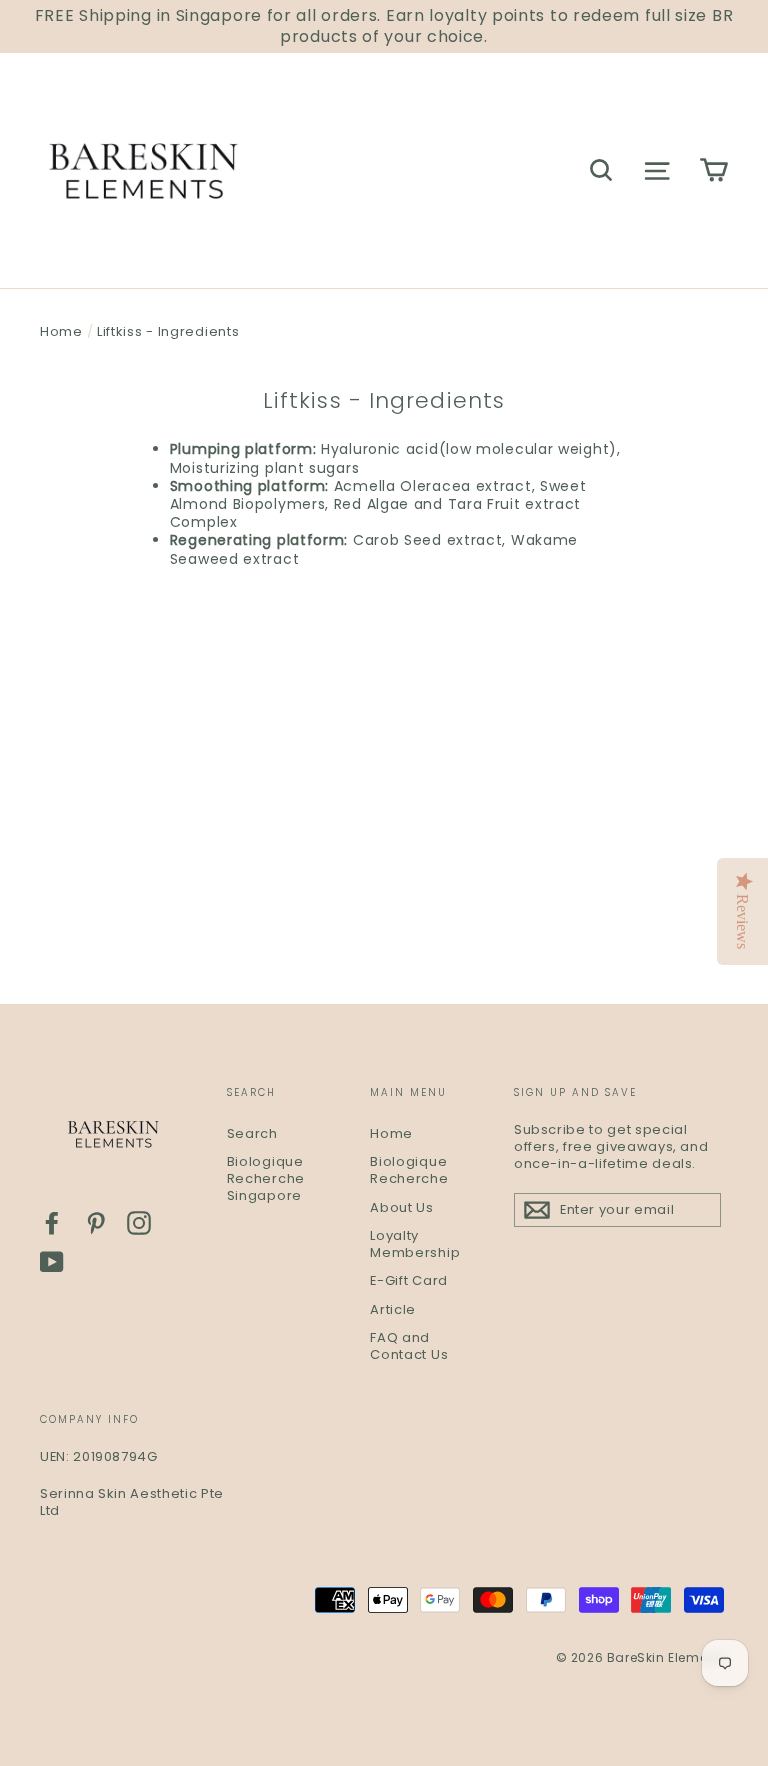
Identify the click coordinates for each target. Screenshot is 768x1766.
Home (61, 331)
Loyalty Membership (415, 1244)
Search (252, 1133)
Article (393, 1309)
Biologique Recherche (409, 1170)
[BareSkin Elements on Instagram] (139, 1223)
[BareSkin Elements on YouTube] (52, 1262)
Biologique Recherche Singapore (266, 1178)
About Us (402, 1207)
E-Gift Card (409, 1280)
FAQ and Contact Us (409, 1346)
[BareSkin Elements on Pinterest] (96, 1223)
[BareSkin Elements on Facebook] (52, 1223)
